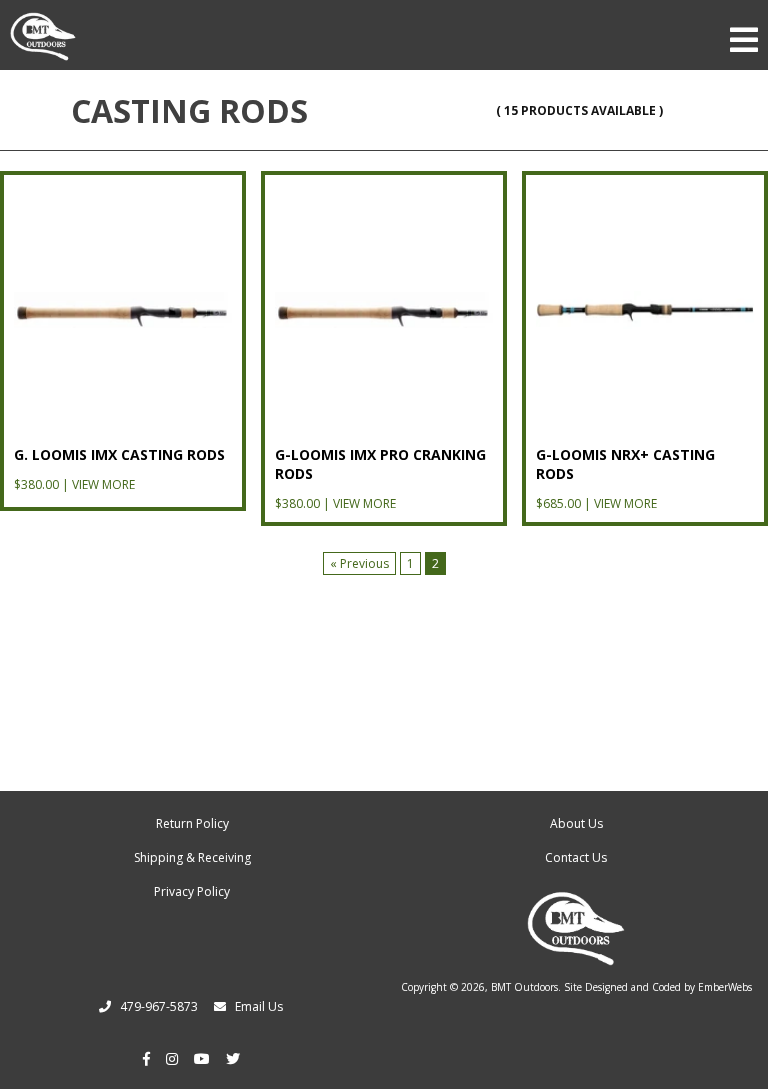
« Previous (359, 563)
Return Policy (192, 823)
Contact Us (576, 857)
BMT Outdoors (524, 987)
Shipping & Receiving (192, 857)
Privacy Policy (192, 891)
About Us (576, 823)
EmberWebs (725, 987)
